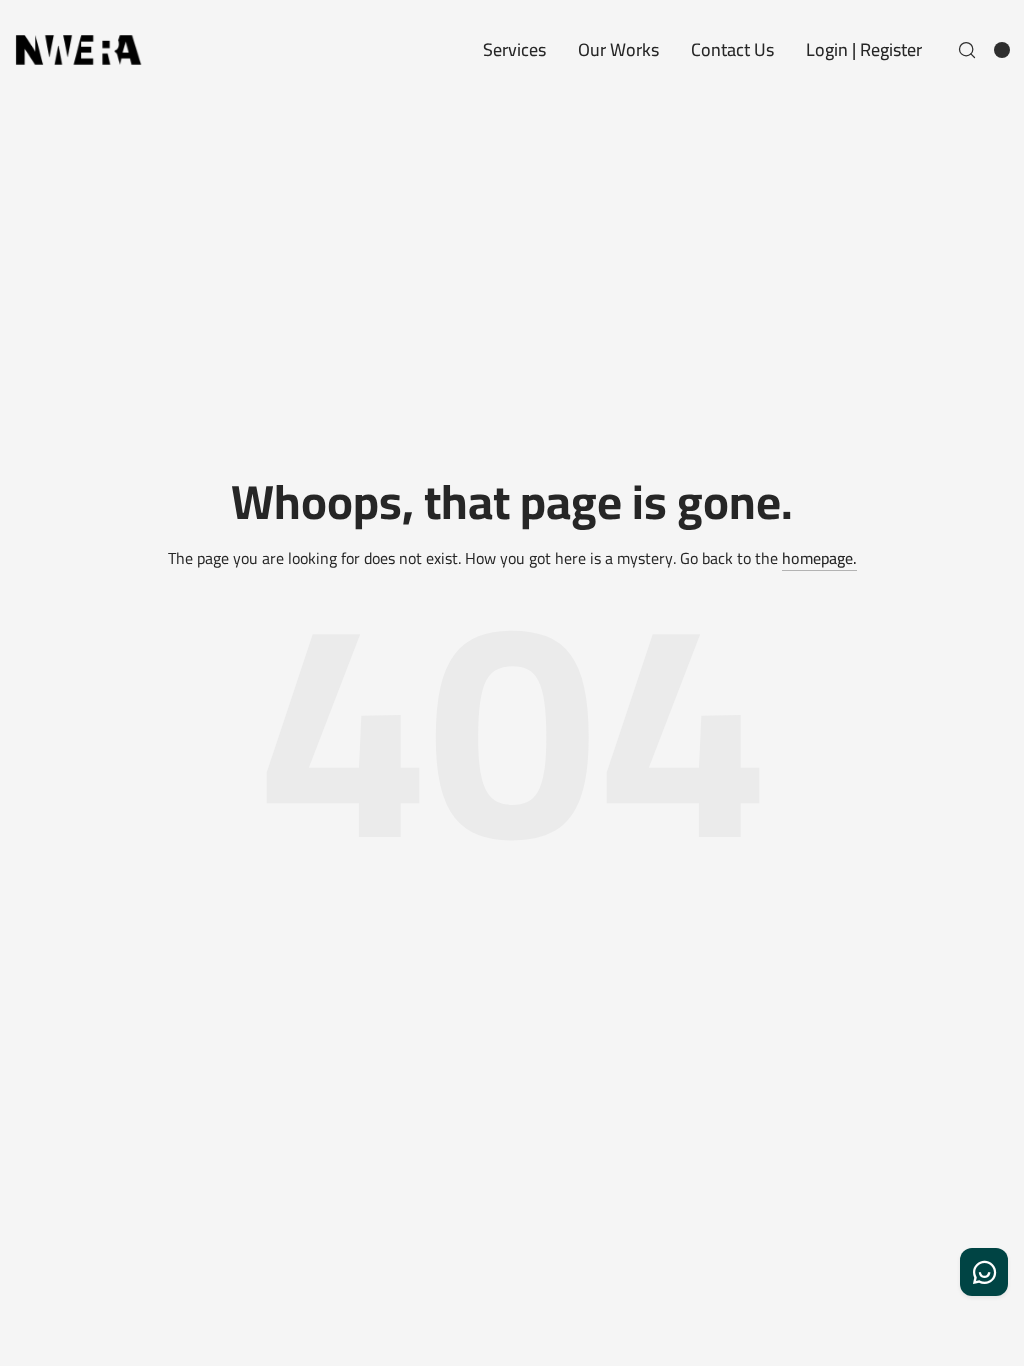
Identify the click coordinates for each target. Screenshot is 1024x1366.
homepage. (819, 559)
